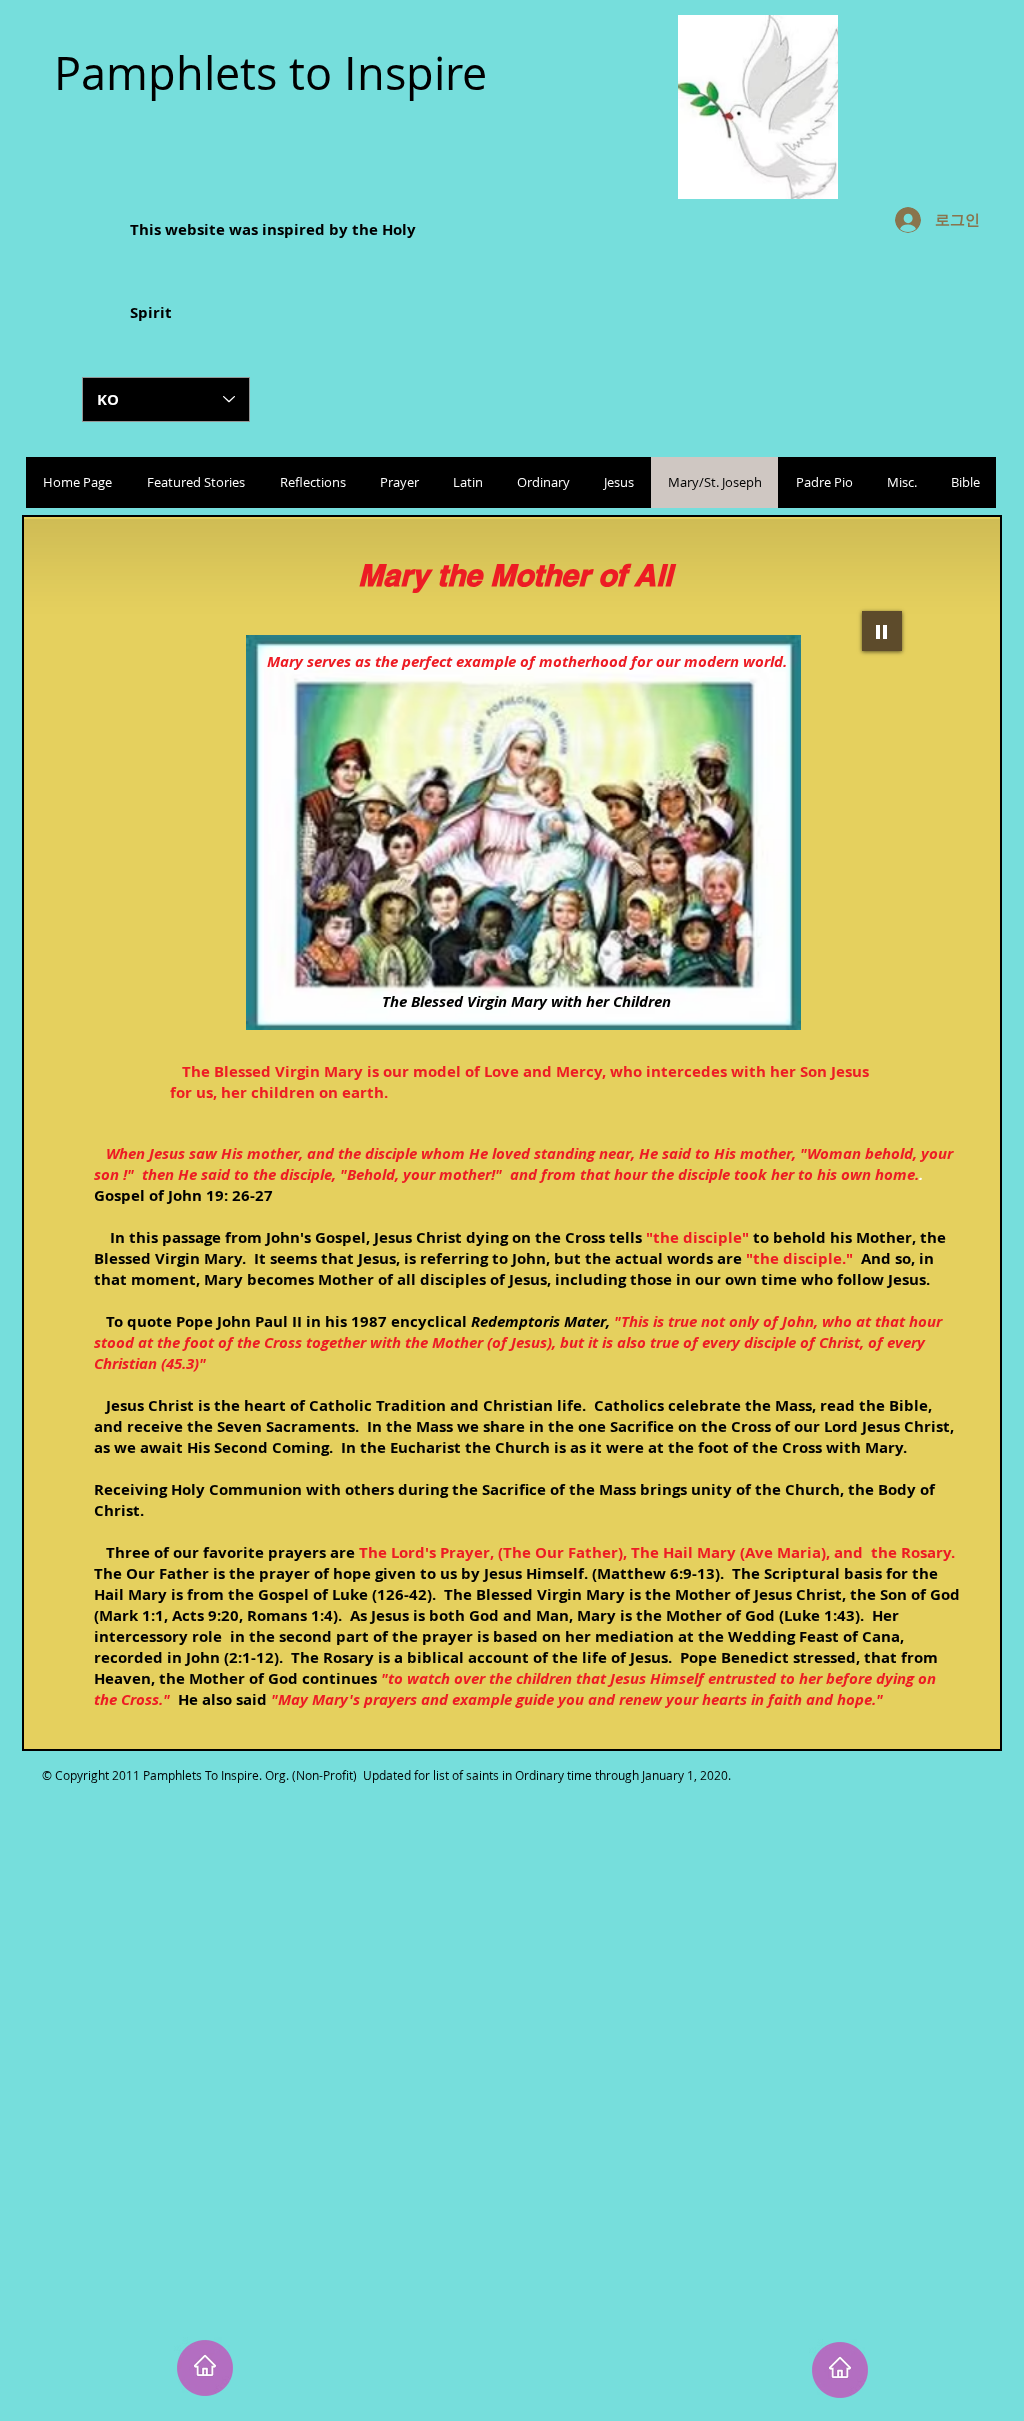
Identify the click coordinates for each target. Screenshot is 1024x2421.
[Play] (882, 631)
